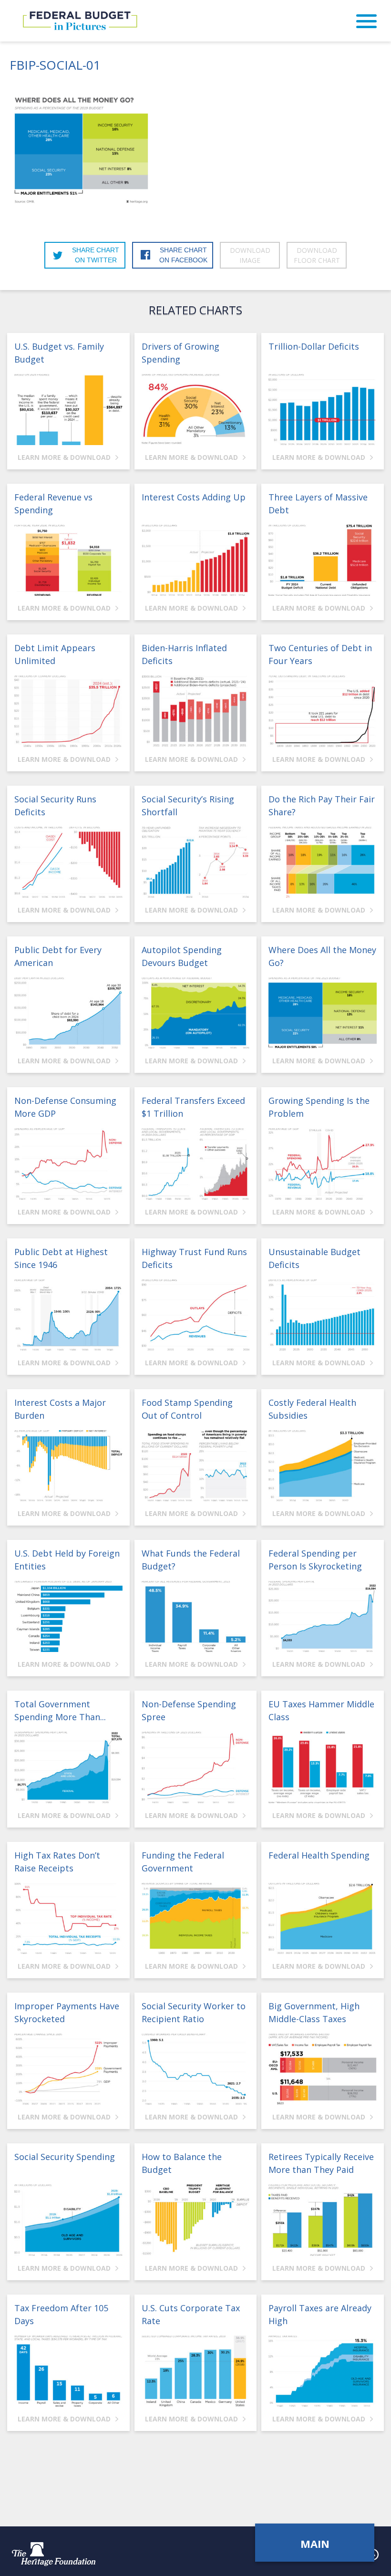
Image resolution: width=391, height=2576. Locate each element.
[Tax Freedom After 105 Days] (68, 2371)
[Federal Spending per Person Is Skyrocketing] (323, 1616)
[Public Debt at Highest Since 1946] (68, 1315)
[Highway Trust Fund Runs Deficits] (196, 1315)
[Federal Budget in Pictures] (80, 21)
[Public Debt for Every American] (68, 1013)
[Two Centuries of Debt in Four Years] (323, 711)
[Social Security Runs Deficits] (68, 862)
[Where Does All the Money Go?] (323, 1013)
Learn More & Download (65, 457)
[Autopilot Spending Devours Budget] (196, 1013)
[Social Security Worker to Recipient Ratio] (196, 2069)
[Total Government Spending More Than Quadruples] (68, 1767)
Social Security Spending (65, 2157)
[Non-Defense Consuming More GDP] (68, 1164)
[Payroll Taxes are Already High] (323, 2371)
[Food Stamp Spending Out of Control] (196, 1466)
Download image (250, 255)
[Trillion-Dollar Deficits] (323, 410)
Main (315, 2544)
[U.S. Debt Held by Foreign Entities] (68, 1616)
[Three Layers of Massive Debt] (323, 560)
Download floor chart (317, 255)
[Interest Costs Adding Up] (196, 560)
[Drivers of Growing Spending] (196, 410)
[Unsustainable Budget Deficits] (323, 1315)
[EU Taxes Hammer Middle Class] (323, 1767)
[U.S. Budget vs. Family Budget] (68, 410)
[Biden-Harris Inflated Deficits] (196, 711)
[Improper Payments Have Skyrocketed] (68, 2069)
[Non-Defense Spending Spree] (196, 1767)
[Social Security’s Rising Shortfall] (196, 862)
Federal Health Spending (319, 1855)
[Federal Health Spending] (323, 1918)
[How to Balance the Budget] (196, 2220)
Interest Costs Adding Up (194, 497)
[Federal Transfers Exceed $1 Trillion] (196, 1164)
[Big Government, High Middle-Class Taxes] (323, 2069)
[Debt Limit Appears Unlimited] (68, 711)
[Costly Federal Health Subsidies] (323, 1466)
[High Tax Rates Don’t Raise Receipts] (68, 1918)
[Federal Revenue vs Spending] (68, 560)
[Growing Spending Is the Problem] (323, 1164)
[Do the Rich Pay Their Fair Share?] (323, 862)
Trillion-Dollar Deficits (314, 346)
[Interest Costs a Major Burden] (68, 1466)
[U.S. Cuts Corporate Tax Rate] (196, 2371)
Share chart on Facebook (183, 255)
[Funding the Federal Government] (196, 1918)
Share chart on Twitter (96, 255)
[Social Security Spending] (68, 2220)
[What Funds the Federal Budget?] (196, 1616)
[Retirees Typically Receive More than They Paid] (323, 2220)
